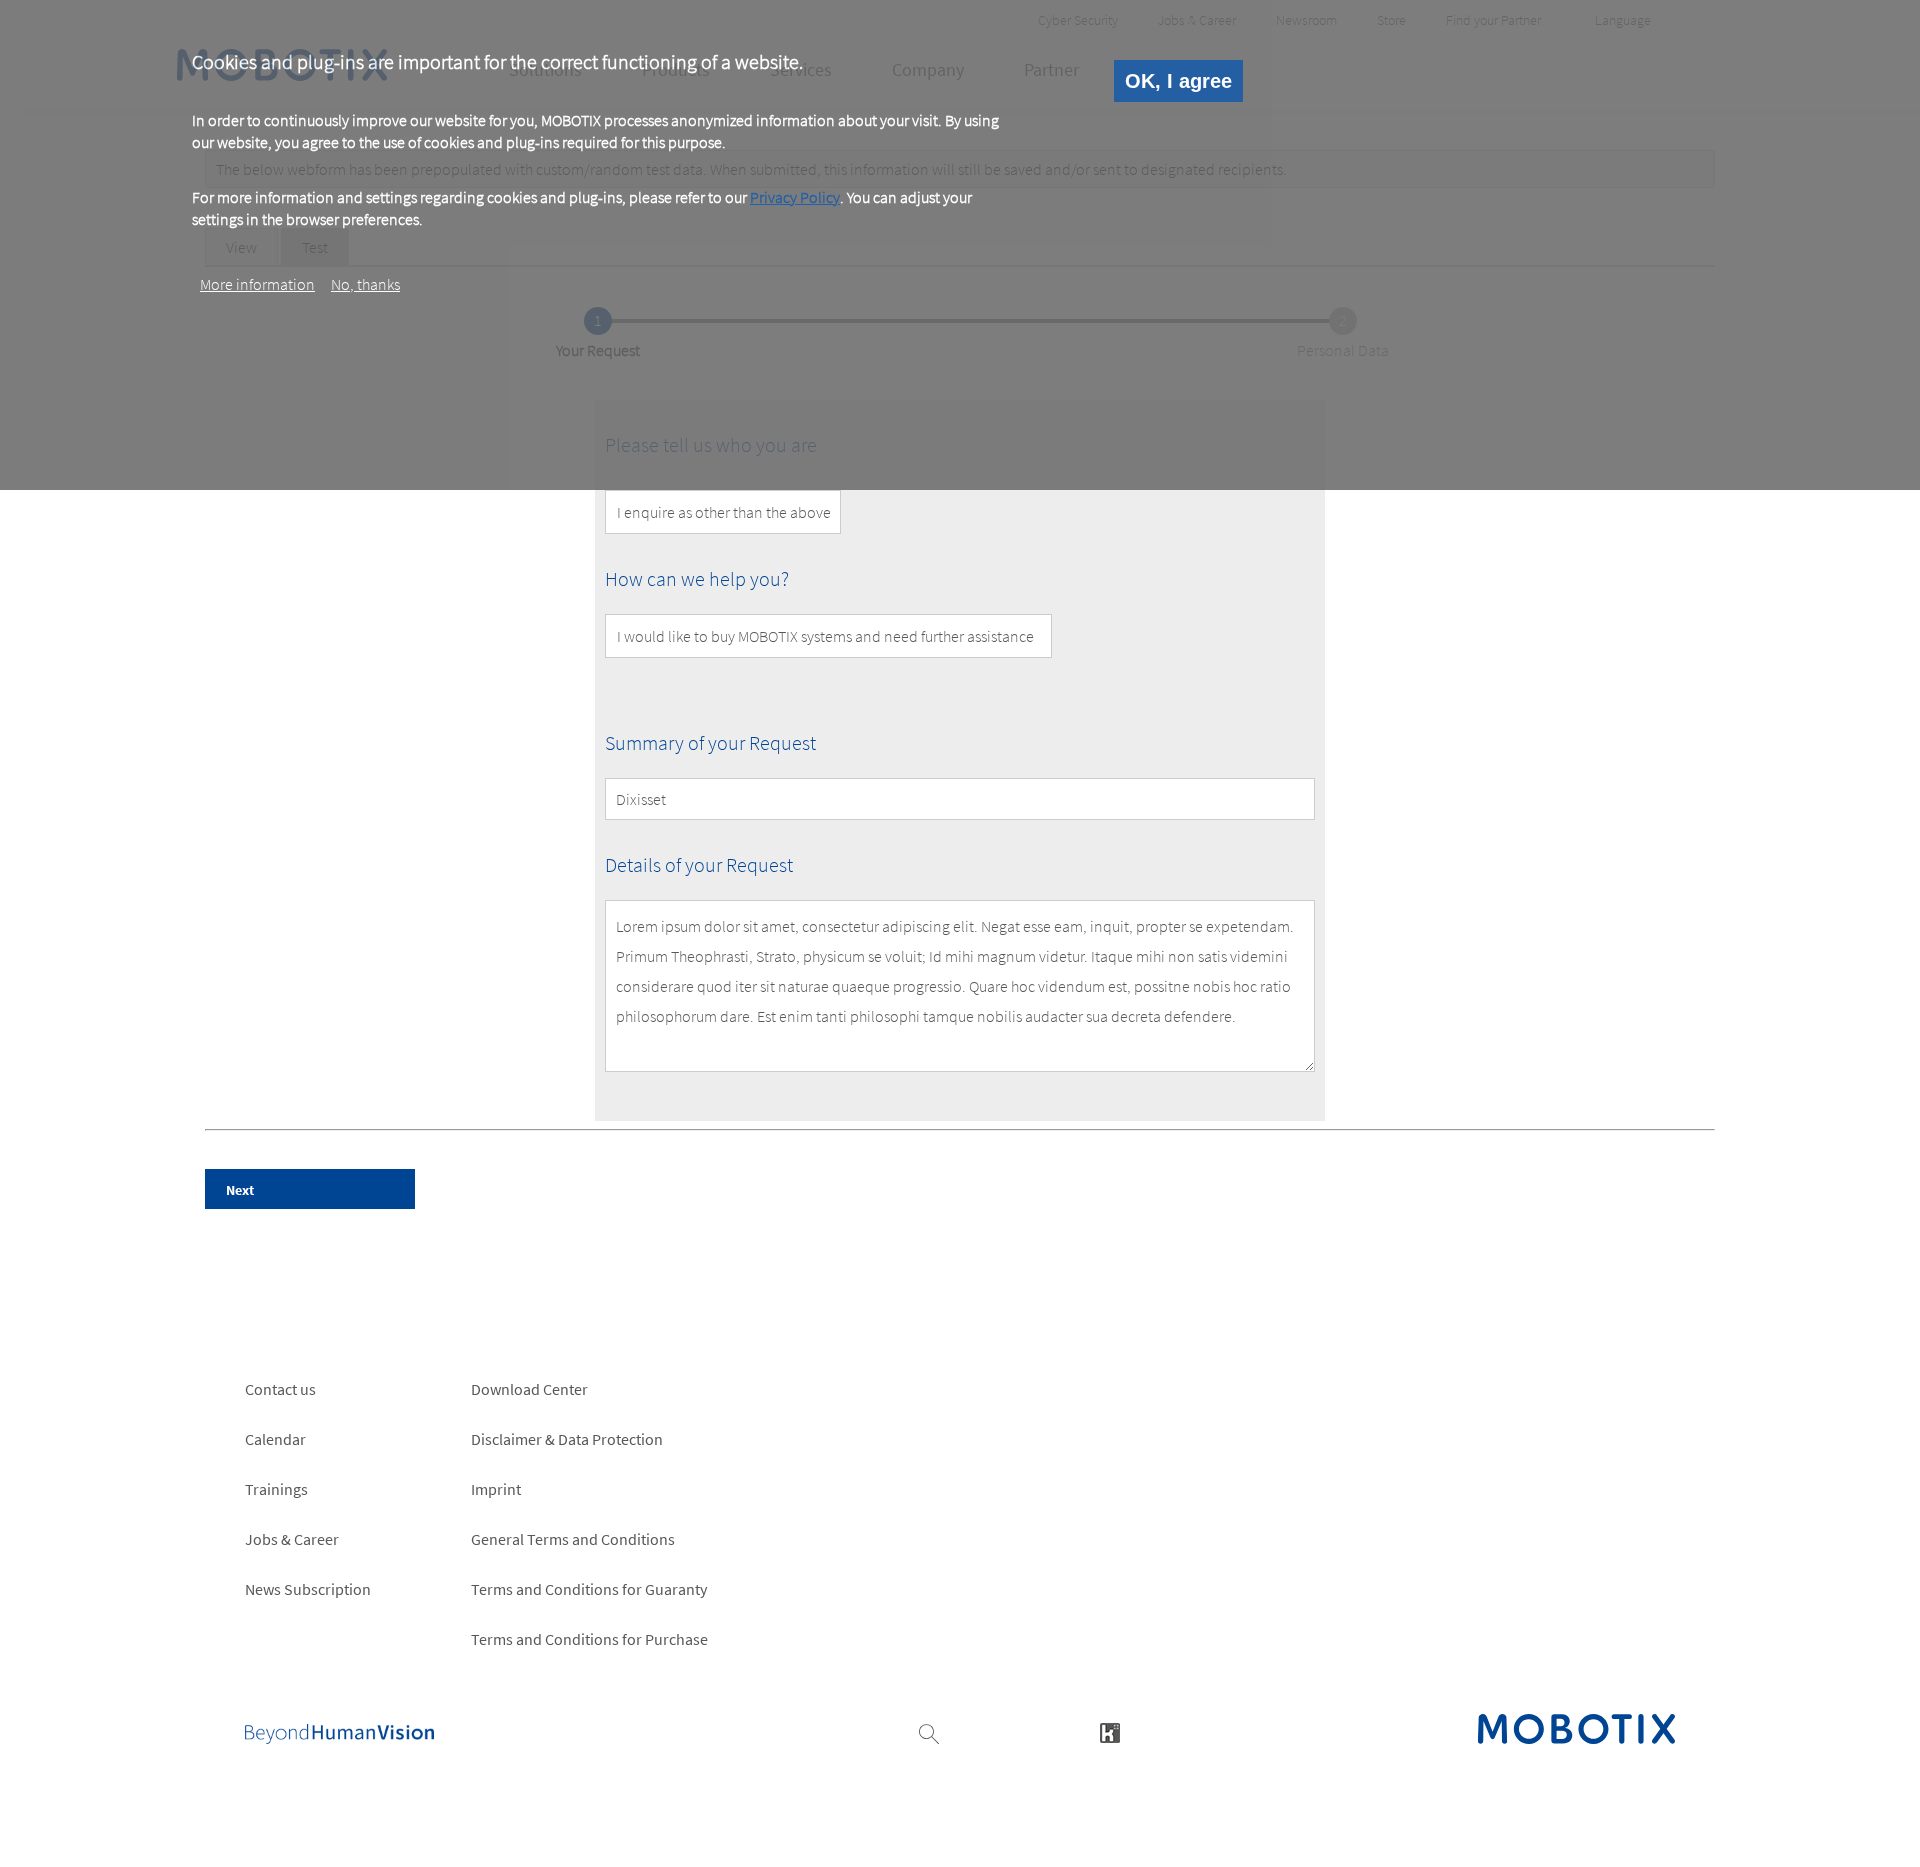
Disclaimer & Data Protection (567, 1439)
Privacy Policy (795, 197)
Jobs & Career (292, 1539)
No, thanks (365, 283)
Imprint (496, 1489)
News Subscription (308, 1589)
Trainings (276, 1489)
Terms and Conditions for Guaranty (589, 1589)
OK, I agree (1178, 81)
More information (257, 283)
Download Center (529, 1389)
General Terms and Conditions (573, 1539)
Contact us (280, 1389)
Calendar (275, 1439)
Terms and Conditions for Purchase (589, 1639)
